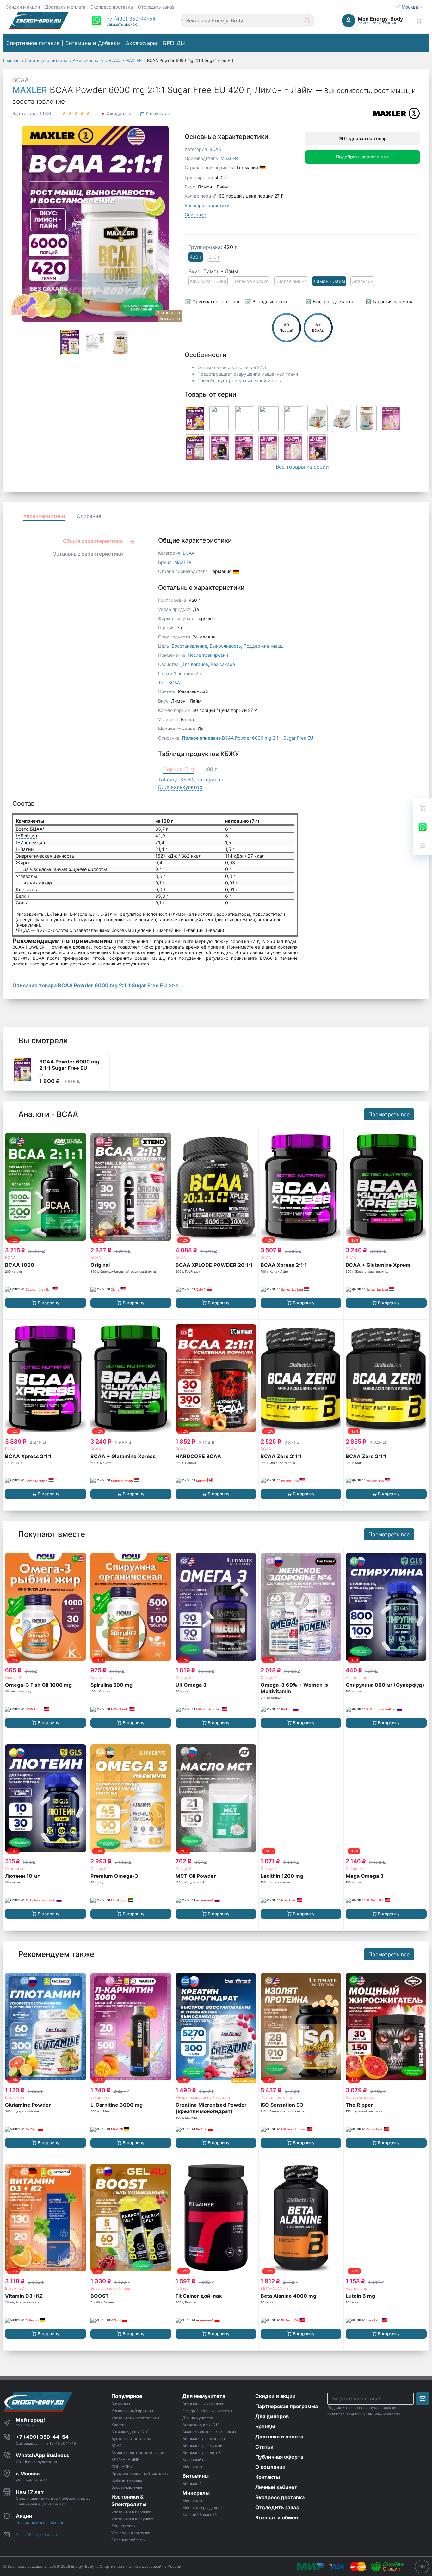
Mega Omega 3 (365, 1876)
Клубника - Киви (208, 281)
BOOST (100, 2296)
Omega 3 (13, 1677)
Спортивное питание (33, 43)
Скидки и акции (23, 7)
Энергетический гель (110, 2288)
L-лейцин (194, 930)
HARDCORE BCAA (198, 1456)
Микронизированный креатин (203, 2097)
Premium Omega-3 (114, 1876)
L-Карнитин (101, 2097)
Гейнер (182, 2288)
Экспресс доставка (112, 7)
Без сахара (223, 664)
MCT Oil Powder (196, 1876)
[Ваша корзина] (418, 21)
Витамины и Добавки (93, 43)
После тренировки (208, 655)
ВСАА (10, 1257)
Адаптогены (102, 1677)
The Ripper (359, 2105)
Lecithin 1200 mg (282, 1876)
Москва (410, 7)
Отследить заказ (156, 7)
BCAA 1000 (20, 1265)
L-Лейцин (26, 836)
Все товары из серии (302, 467)
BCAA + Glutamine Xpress (378, 1265)
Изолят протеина (276, 2097)
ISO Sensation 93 (282, 2105)
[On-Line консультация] (423, 827)
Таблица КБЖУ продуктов (191, 780)
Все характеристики (207, 205)
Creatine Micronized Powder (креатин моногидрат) (211, 2108)
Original (100, 1265)
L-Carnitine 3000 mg (117, 2105)
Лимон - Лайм (329, 281)
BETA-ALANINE (275, 2288)
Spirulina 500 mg (111, 1685)
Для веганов (195, 664)
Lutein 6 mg (360, 2296)
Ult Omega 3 (191, 1685)
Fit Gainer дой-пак (199, 2296)
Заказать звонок (121, 24)
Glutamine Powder (28, 2105)
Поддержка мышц (264, 646)
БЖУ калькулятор (180, 787)
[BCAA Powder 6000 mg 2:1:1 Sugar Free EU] (22, 1070)
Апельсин (363, 281)
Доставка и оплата (65, 7)
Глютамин (15, 2097)
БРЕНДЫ (174, 43)
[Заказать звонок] (423, 846)
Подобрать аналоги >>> (363, 157)
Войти (363, 23)
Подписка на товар (365, 138)
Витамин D (15, 2288)
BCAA (21, 80)
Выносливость (225, 646)
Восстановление (189, 646)
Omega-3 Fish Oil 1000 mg (38, 1685)
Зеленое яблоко (251, 281)
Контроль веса (359, 2097)
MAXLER (30, 90)
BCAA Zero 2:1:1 (281, 1456)
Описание (195, 215)
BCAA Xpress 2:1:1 (284, 1265)
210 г (214, 257)
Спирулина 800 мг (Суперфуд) (385, 1685)
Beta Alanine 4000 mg (288, 2296)
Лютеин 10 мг (22, 1876)
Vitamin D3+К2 (24, 2296)
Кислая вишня (291, 281)
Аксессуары (141, 43)
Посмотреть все (389, 1114)
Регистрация (384, 23)
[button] (131, 19)
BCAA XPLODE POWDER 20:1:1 (214, 1265)
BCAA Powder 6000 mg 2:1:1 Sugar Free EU (247, 738)
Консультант (158, 113)
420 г (196, 257)
